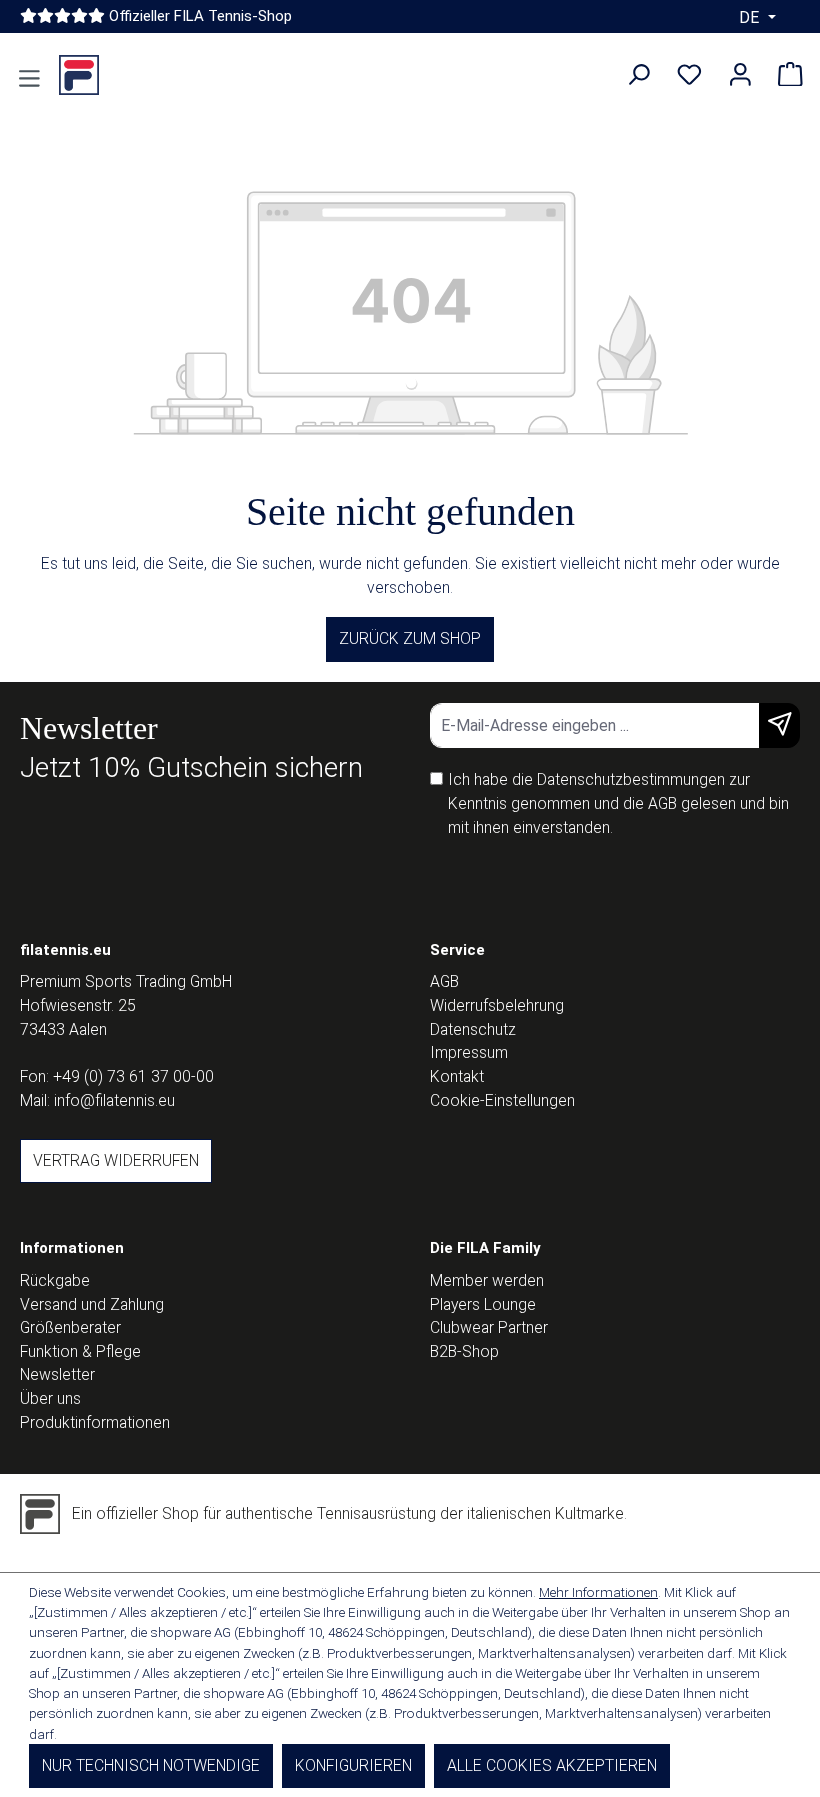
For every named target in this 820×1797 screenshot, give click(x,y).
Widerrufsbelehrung (497, 1005)
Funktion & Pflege (80, 1351)
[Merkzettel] (689, 75)
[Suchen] (638, 75)
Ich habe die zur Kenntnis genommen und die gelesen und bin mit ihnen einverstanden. (618, 803)
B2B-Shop (464, 1351)
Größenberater (70, 1327)
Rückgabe (55, 1280)
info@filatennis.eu (114, 1100)
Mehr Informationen (598, 1592)
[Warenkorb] (790, 75)
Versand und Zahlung (92, 1304)
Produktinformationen (95, 1422)
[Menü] (29, 79)
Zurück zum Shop (410, 638)
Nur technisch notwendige (151, 1765)
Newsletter (57, 1374)
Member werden (487, 1280)
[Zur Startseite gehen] (79, 75)
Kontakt (457, 1076)
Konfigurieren (353, 1765)
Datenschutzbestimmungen (631, 779)
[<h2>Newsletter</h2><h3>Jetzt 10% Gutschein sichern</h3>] (779, 726)
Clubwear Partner (489, 1327)
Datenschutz (473, 1029)
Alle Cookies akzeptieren (552, 1765)
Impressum (469, 1052)
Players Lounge (483, 1304)
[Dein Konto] (740, 75)
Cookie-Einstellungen (502, 1100)
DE (751, 17)
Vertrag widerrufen (116, 1160)
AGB (662, 803)
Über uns (50, 1398)
